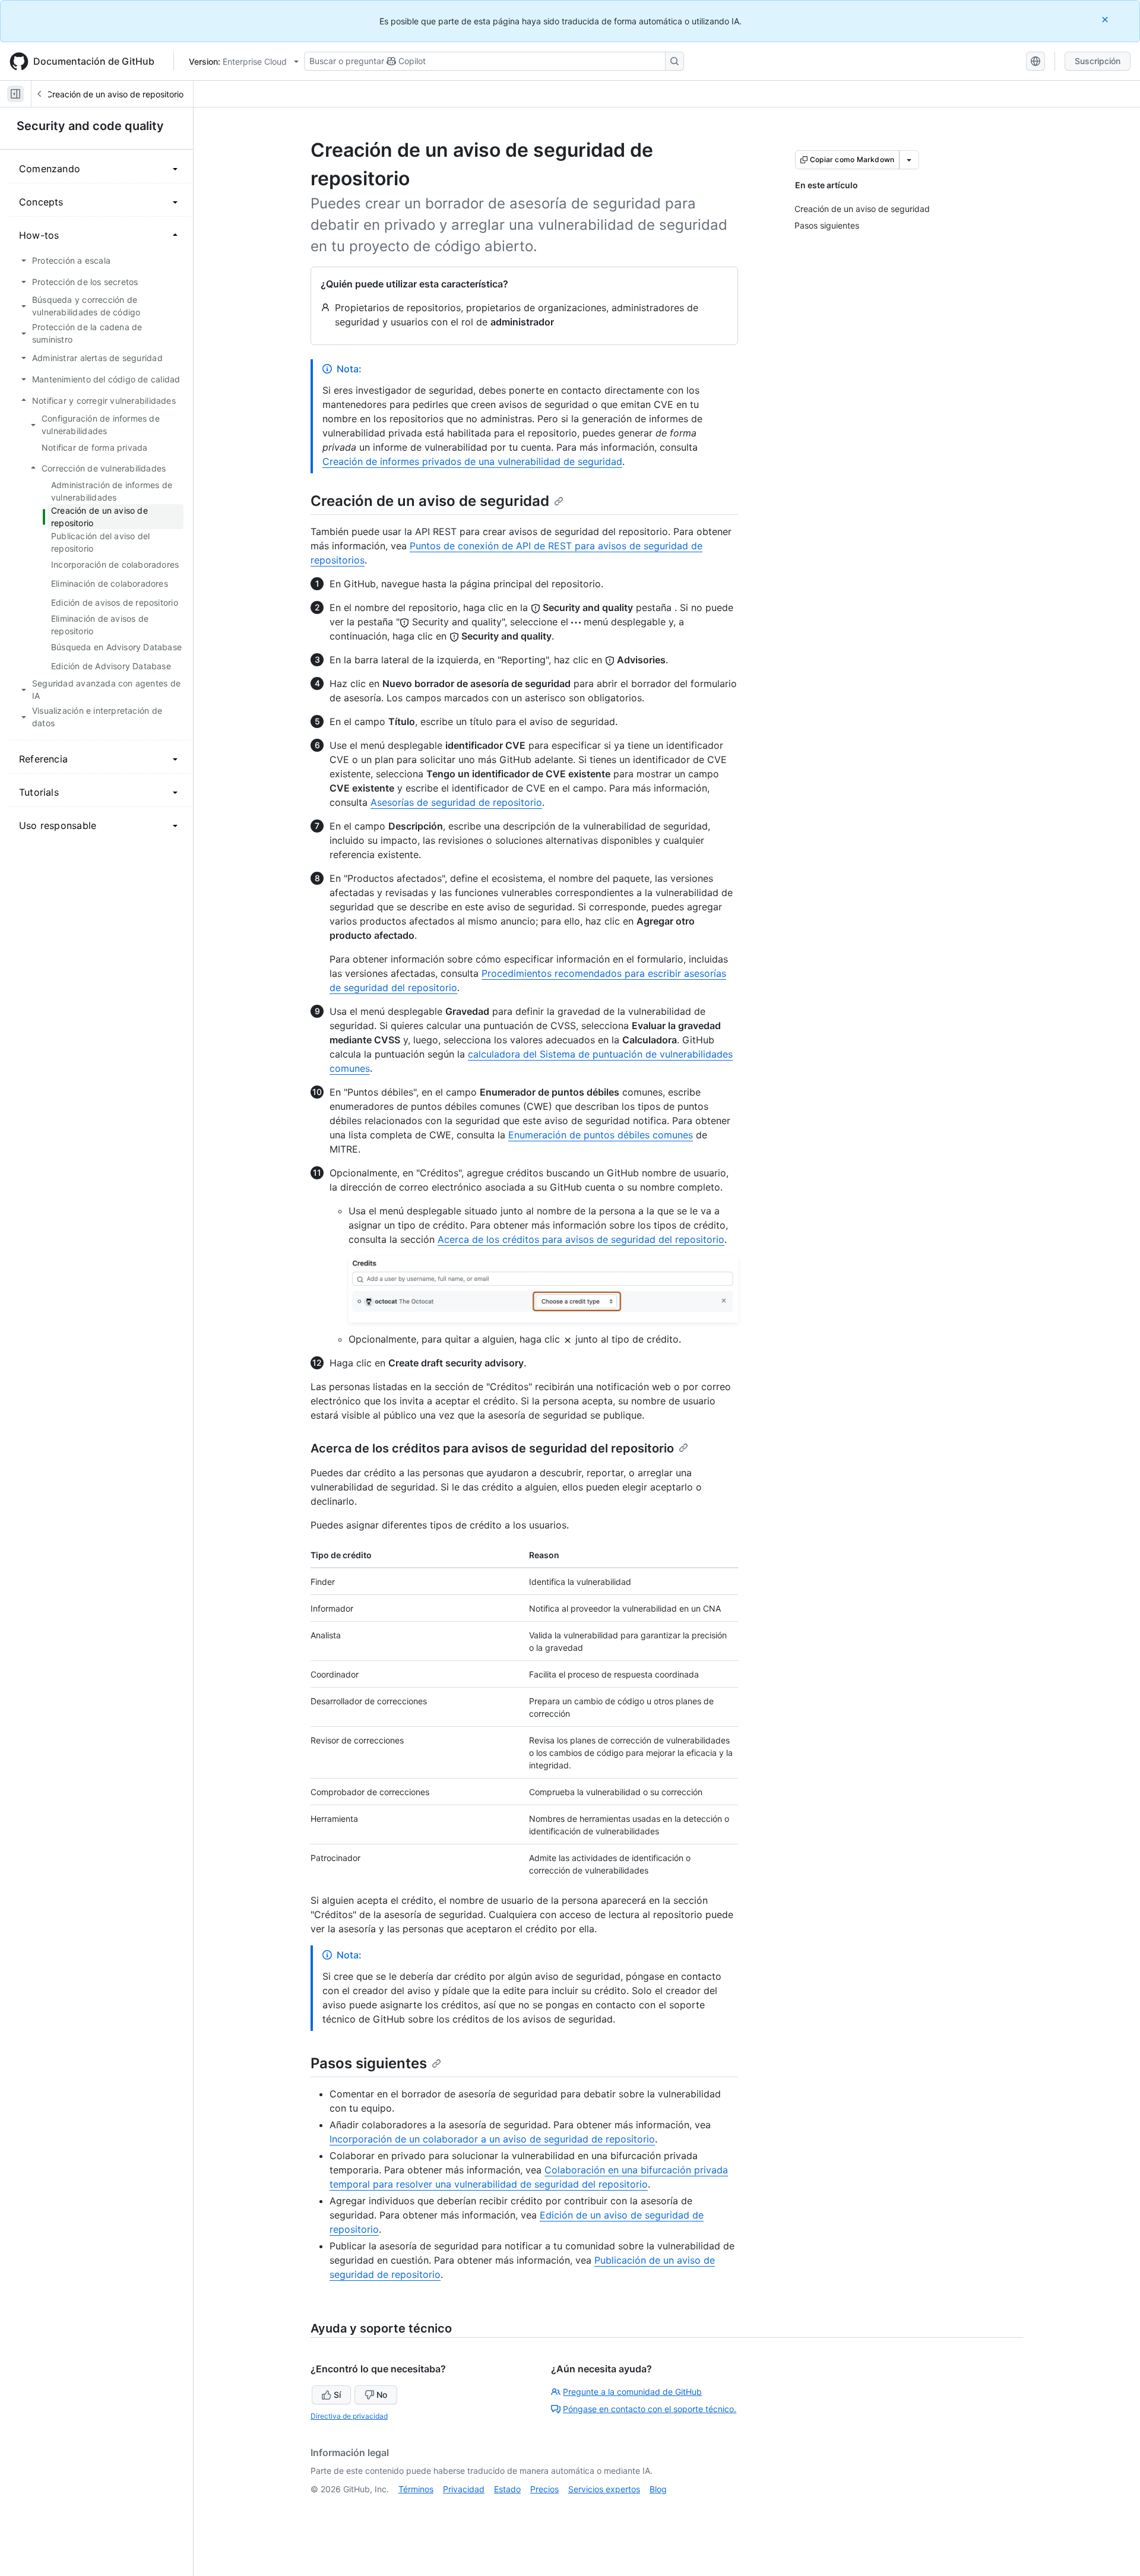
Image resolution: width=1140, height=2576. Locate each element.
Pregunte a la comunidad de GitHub (632, 2392)
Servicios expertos (604, 2489)
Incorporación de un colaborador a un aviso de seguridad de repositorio (492, 2139)
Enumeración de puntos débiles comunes (601, 1135)
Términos (416, 2489)
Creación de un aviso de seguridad (430, 501)
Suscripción (1098, 61)
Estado (507, 2489)
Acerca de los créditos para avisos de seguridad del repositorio (581, 1239)
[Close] (1106, 19)
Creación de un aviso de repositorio (115, 94)
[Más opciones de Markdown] (909, 160)
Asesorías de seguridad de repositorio (456, 802)
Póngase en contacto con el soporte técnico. (650, 2409)
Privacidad (464, 2489)
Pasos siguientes (369, 2063)
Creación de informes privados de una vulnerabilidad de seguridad (472, 461)
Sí (337, 2395)
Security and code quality (90, 126)
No (382, 2395)
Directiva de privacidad (349, 2416)
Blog (658, 2489)
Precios (544, 2489)
